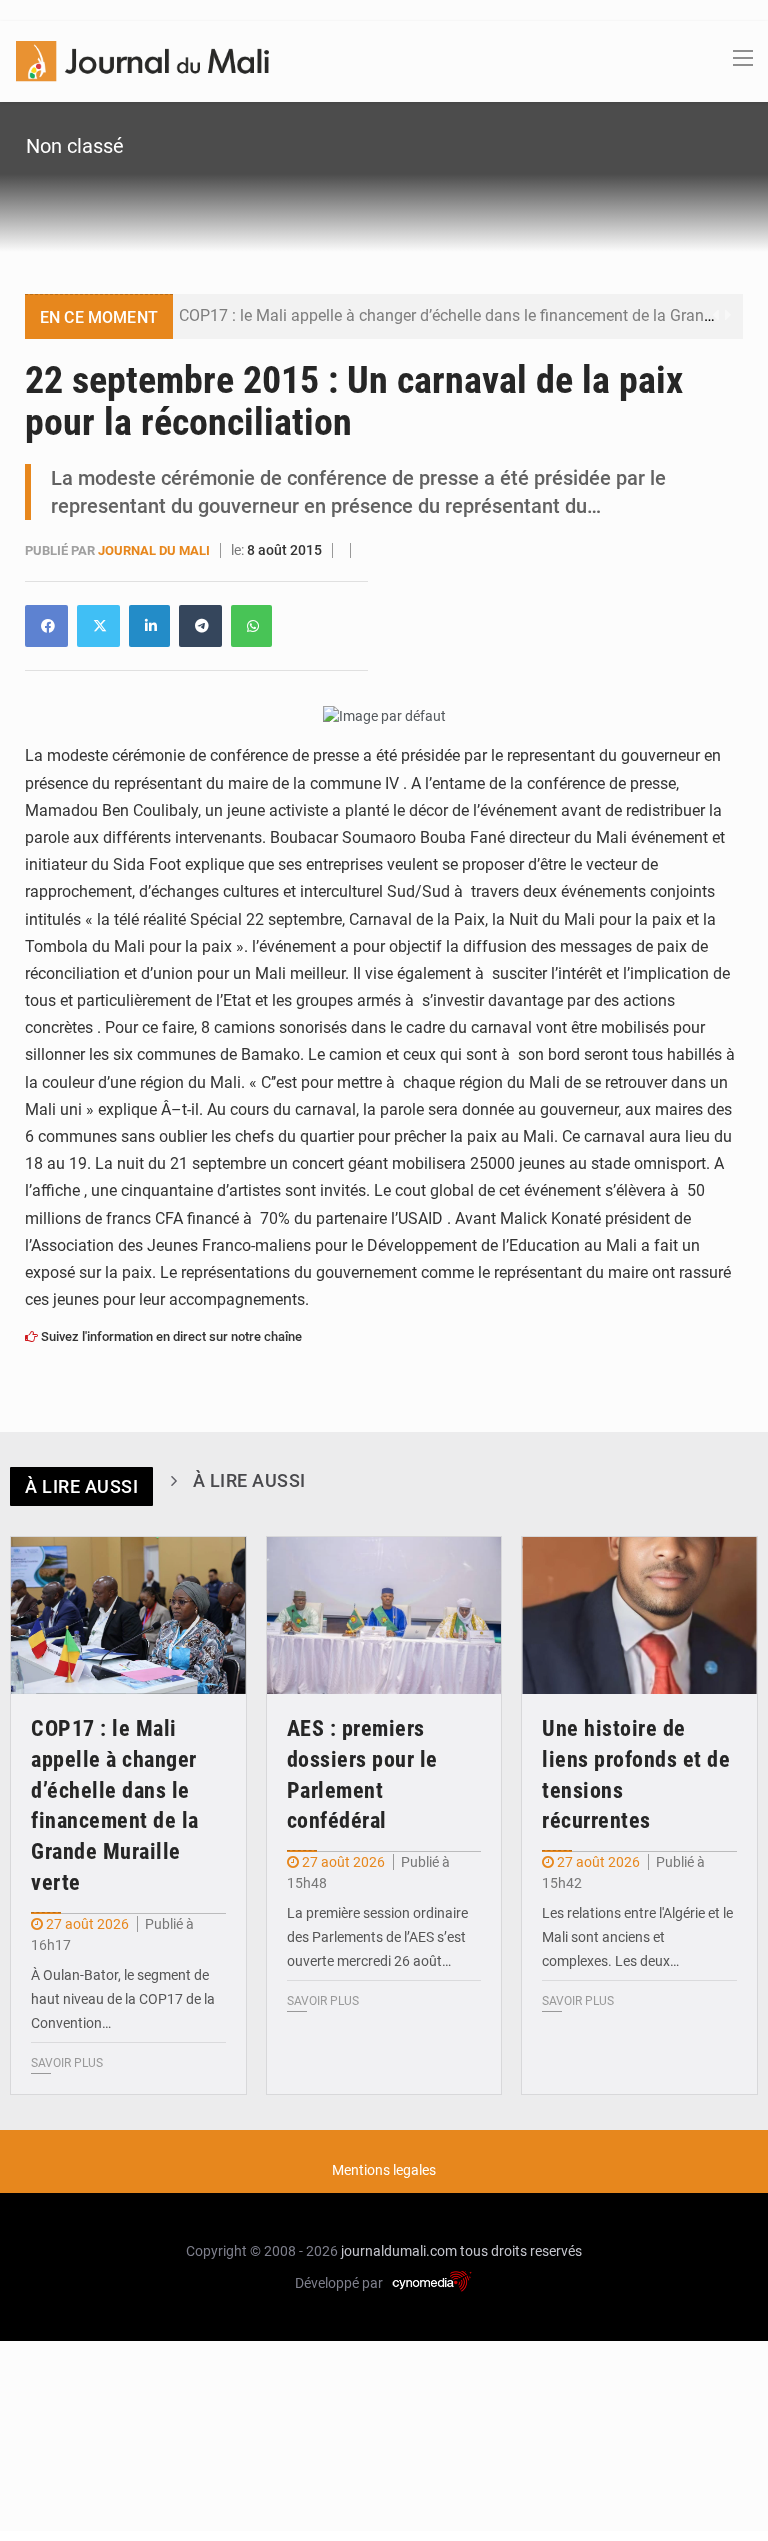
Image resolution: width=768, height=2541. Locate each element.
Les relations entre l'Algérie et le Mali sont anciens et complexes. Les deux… (637, 1937)
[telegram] (200, 626)
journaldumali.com (399, 2251)
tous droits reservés (521, 2251)
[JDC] (142, 60)
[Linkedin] (46, 626)
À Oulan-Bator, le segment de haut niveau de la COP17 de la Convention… (123, 1999)
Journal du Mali (155, 550)
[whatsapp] (251, 626)
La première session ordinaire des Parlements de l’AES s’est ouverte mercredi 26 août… (377, 1937)
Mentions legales (384, 2170)
